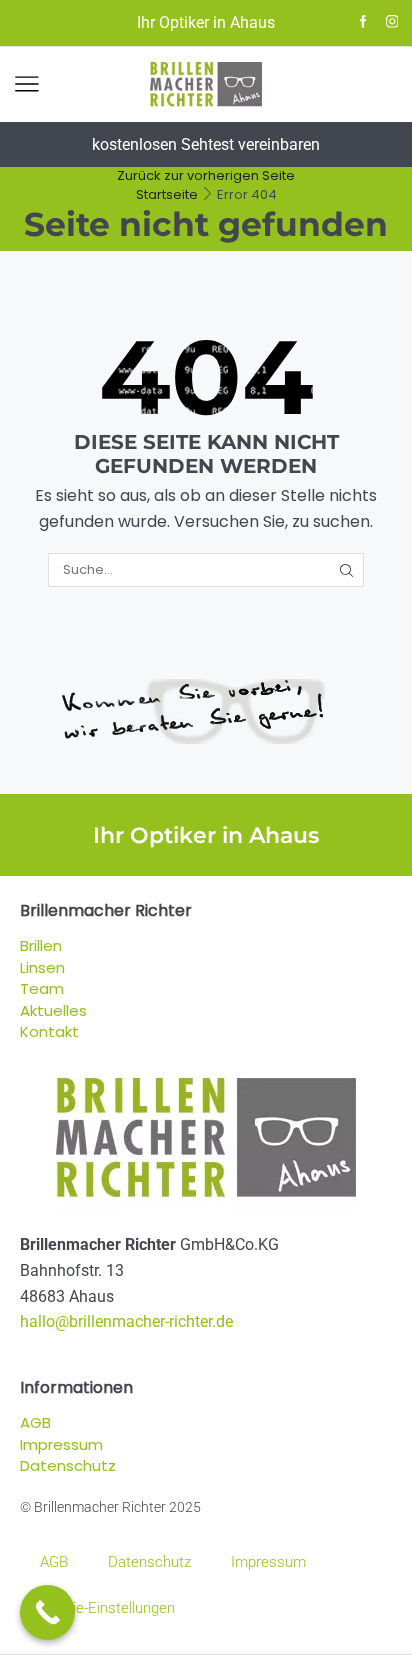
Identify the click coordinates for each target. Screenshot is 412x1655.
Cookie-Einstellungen (107, 1608)
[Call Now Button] (47, 1612)
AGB (54, 1562)
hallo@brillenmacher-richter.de (126, 1321)
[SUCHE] (346, 570)
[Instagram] (392, 22)
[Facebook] (363, 22)
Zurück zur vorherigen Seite (206, 175)
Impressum (268, 1562)
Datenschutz (149, 1562)
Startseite (167, 194)
